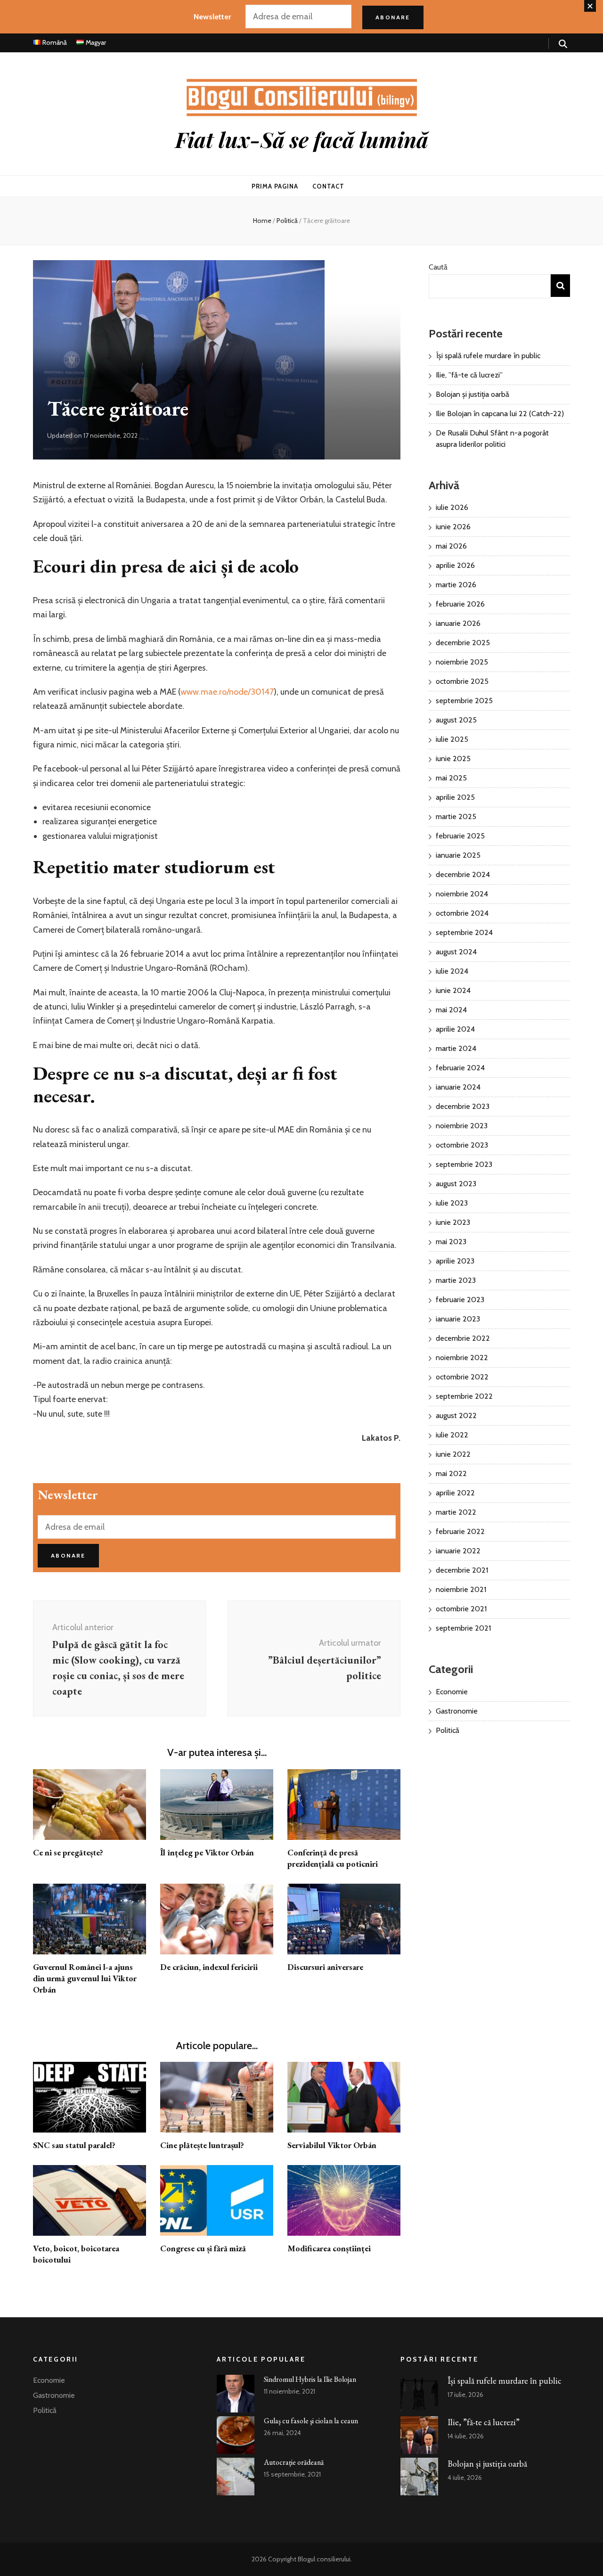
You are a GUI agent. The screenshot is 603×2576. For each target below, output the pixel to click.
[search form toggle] (563, 44)
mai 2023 (451, 1242)
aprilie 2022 (455, 1493)
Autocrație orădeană (294, 2462)
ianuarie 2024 (458, 1087)
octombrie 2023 (462, 1145)
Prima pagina (275, 186)
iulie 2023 (452, 1203)
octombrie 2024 (462, 913)
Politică (67, 382)
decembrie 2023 (463, 1106)
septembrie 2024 (464, 932)
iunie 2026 (453, 527)
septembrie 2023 (464, 1164)
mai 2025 (451, 778)
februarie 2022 (460, 1531)
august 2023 (456, 1184)
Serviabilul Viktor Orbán (332, 2145)
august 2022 (456, 1415)
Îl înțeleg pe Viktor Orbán (207, 1852)
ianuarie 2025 (458, 855)
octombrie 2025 (462, 681)
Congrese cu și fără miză (203, 2248)
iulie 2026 (452, 507)
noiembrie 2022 (462, 1358)
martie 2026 (456, 585)
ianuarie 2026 (458, 623)
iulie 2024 (452, 971)
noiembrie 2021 (461, 1589)
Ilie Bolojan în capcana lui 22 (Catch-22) (500, 414)
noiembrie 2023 (462, 1126)
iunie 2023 (453, 1222)
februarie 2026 (460, 604)
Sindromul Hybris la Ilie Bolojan (310, 2379)
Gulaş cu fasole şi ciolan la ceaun (311, 2421)
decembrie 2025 (463, 643)
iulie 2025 (452, 739)
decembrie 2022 (463, 1338)
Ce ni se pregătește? (68, 1852)
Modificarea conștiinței (329, 2248)
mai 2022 (451, 1473)
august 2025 (456, 720)
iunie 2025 (453, 759)
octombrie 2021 (461, 1609)
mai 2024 (451, 1010)
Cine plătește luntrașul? (202, 2145)
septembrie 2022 (464, 1396)
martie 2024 (456, 1048)
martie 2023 (456, 1280)
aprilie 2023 (455, 1261)
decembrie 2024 (463, 874)
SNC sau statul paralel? (74, 2145)
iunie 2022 (453, 1454)
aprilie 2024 (455, 1029)
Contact (328, 186)
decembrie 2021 (462, 1570)
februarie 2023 (460, 1300)
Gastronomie (457, 1711)
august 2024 (456, 952)
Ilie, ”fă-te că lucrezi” (469, 375)
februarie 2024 (460, 1068)
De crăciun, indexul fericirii (209, 1967)
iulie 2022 (452, 1435)
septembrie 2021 (463, 1628)
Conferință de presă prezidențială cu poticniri (333, 1858)
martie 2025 (456, 816)
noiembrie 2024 (462, 894)
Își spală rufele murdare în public (488, 356)
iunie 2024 (453, 990)
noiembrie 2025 (462, 662)
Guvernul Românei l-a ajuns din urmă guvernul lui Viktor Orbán (85, 1978)
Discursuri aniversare (325, 1967)
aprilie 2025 (455, 797)
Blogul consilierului (324, 2559)
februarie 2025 (460, 836)
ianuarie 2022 (458, 1551)
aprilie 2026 (455, 565)
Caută (438, 267)
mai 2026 (451, 546)
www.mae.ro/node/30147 (227, 692)
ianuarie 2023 (458, 1319)
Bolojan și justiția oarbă (473, 394)
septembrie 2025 (464, 701)
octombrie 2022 (462, 1377)
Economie (452, 1692)
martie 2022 (456, 1512)
